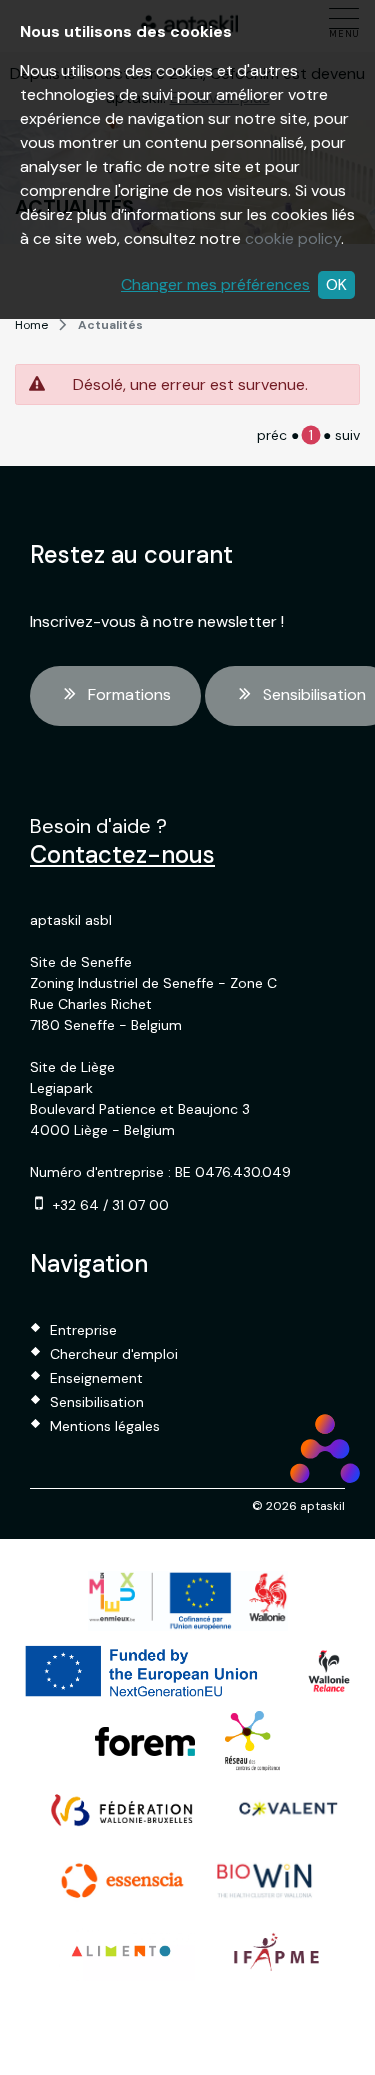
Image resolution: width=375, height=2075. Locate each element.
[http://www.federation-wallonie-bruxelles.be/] (122, 1811)
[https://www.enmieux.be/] (188, 1601)
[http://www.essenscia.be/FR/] (122, 1881)
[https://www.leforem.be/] (145, 1741)
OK (336, 284)
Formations (129, 694)
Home (31, 325)
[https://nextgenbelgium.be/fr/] (142, 1671)
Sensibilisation (97, 1402)
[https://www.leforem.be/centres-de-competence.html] (252, 1741)
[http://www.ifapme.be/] (276, 1951)
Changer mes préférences (215, 284)
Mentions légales (105, 1426)
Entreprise (83, 1330)
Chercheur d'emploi (114, 1354)
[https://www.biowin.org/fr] (265, 1881)
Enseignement (96, 1378)
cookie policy (293, 238)
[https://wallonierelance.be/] (328, 1671)
